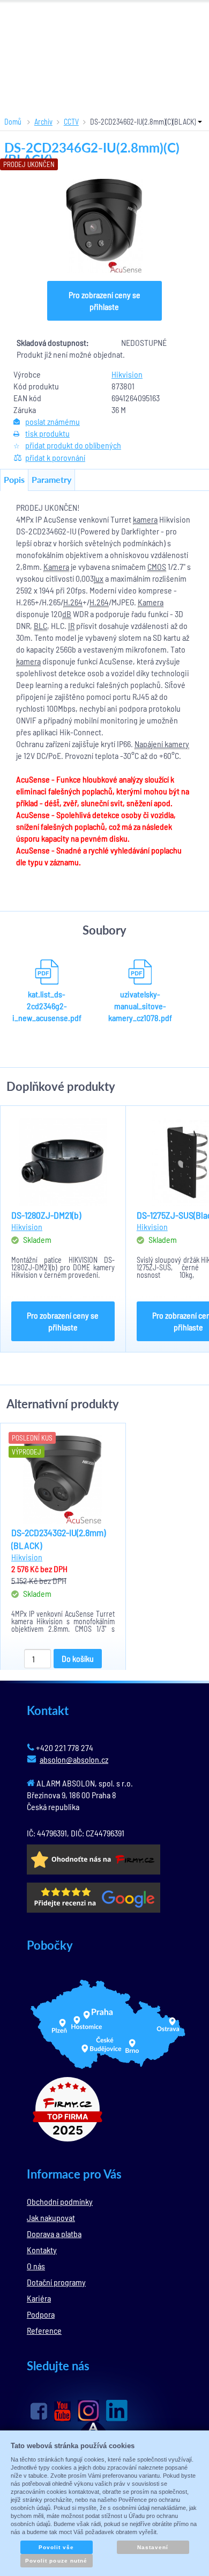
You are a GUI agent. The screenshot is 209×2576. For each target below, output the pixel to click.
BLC (40, 625)
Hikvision (127, 374)
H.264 (73, 602)
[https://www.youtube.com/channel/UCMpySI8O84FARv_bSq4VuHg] (62, 2411)
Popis (14, 479)
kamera (145, 519)
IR (71, 625)
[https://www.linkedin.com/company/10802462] (117, 2411)
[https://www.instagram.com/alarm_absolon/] (88, 2411)
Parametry (51, 479)
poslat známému (53, 421)
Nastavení (153, 2547)
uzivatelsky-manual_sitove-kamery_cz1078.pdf (140, 1006)
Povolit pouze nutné (56, 2561)
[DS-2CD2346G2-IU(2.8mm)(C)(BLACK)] (104, 226)
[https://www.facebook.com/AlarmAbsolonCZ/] (39, 2411)
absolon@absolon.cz (74, 1759)
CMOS (157, 566)
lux (99, 578)
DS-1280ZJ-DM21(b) (46, 1215)
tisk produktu (47, 433)
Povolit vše (56, 2547)
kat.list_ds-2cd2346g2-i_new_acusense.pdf (47, 1006)
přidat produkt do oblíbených (73, 445)
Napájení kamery (162, 744)
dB (67, 614)
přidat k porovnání (55, 457)
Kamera (56, 566)
